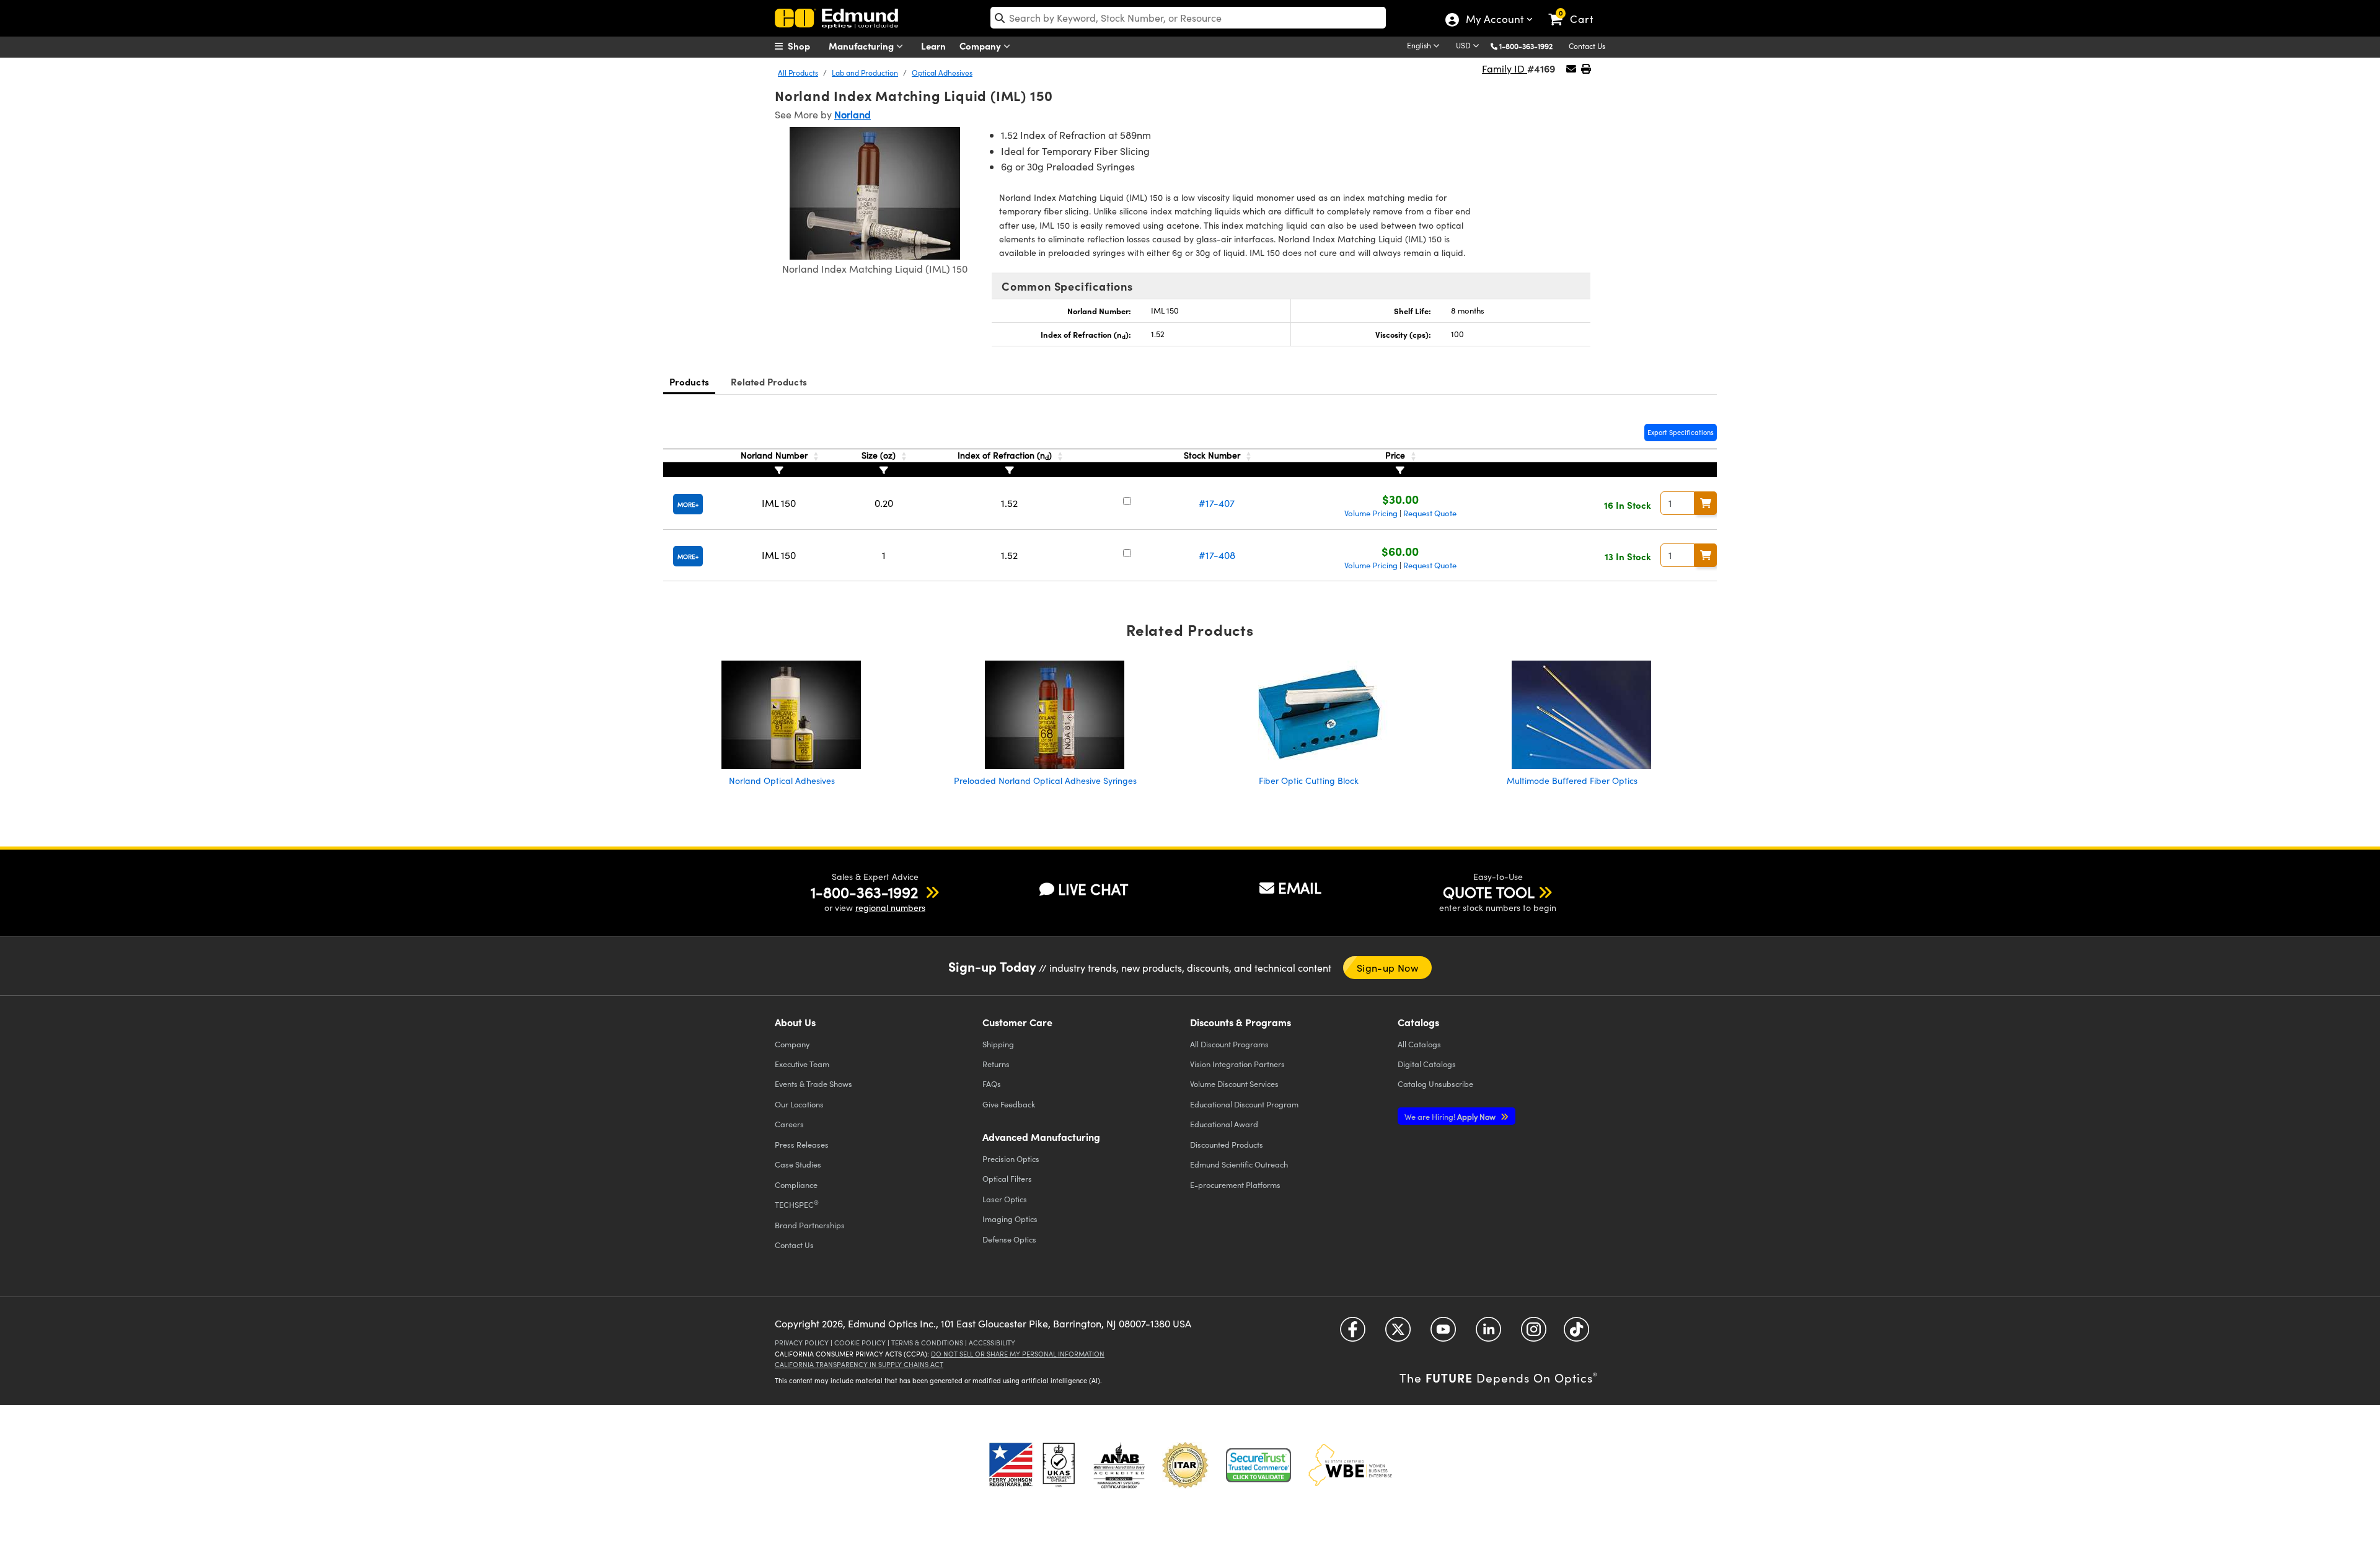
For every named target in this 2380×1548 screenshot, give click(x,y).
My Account (1494, 20)
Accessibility (992, 1343)
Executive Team (802, 1064)
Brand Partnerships (810, 1225)
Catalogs (1419, 1044)
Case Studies (798, 1164)
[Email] (1571, 68)
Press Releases (802, 1144)
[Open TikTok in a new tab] (1576, 1333)
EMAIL (1300, 887)
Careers (789, 1124)
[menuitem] (806, 46)
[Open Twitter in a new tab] (1398, 1333)
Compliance (796, 1185)
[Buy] (1706, 503)
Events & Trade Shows (813, 1084)
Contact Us (1587, 46)
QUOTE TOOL (1489, 892)
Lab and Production (865, 73)
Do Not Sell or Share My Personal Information (1018, 1354)
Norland (853, 114)
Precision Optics (1011, 1159)
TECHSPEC (797, 1204)
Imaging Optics (1010, 1219)
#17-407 (1217, 503)
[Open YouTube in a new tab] (1443, 1333)
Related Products (769, 381)
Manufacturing (862, 46)
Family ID (1505, 68)
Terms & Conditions (927, 1343)
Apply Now (1451, 1116)
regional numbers (890, 908)
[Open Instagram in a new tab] (1534, 1333)
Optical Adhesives (942, 73)
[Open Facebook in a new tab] (1353, 1333)
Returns (996, 1064)
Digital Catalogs (1427, 1064)
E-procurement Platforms (1235, 1185)
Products (689, 381)
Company (981, 46)
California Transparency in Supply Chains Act (859, 1364)
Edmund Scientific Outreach (1239, 1164)
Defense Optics (1009, 1239)
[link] (1576, 9)
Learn (933, 46)
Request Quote (1430, 513)
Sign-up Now (1387, 968)
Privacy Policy (802, 1343)
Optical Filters (1007, 1178)
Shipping (998, 1044)
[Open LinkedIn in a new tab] (1488, 1333)
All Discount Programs (1229, 1044)
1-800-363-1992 (1526, 46)
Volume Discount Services (1234, 1084)
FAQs (992, 1084)
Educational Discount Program (1244, 1104)
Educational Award (1224, 1124)
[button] (1531, 46)
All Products (798, 73)
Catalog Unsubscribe (1435, 1084)
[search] (1188, 18)
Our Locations (799, 1104)
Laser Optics (1005, 1199)
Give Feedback (1009, 1104)
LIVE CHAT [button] (1093, 889)
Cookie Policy (860, 1343)
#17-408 (1217, 555)
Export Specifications (1681, 432)
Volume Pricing (1371, 513)
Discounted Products (1227, 1144)
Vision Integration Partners (1237, 1064)
